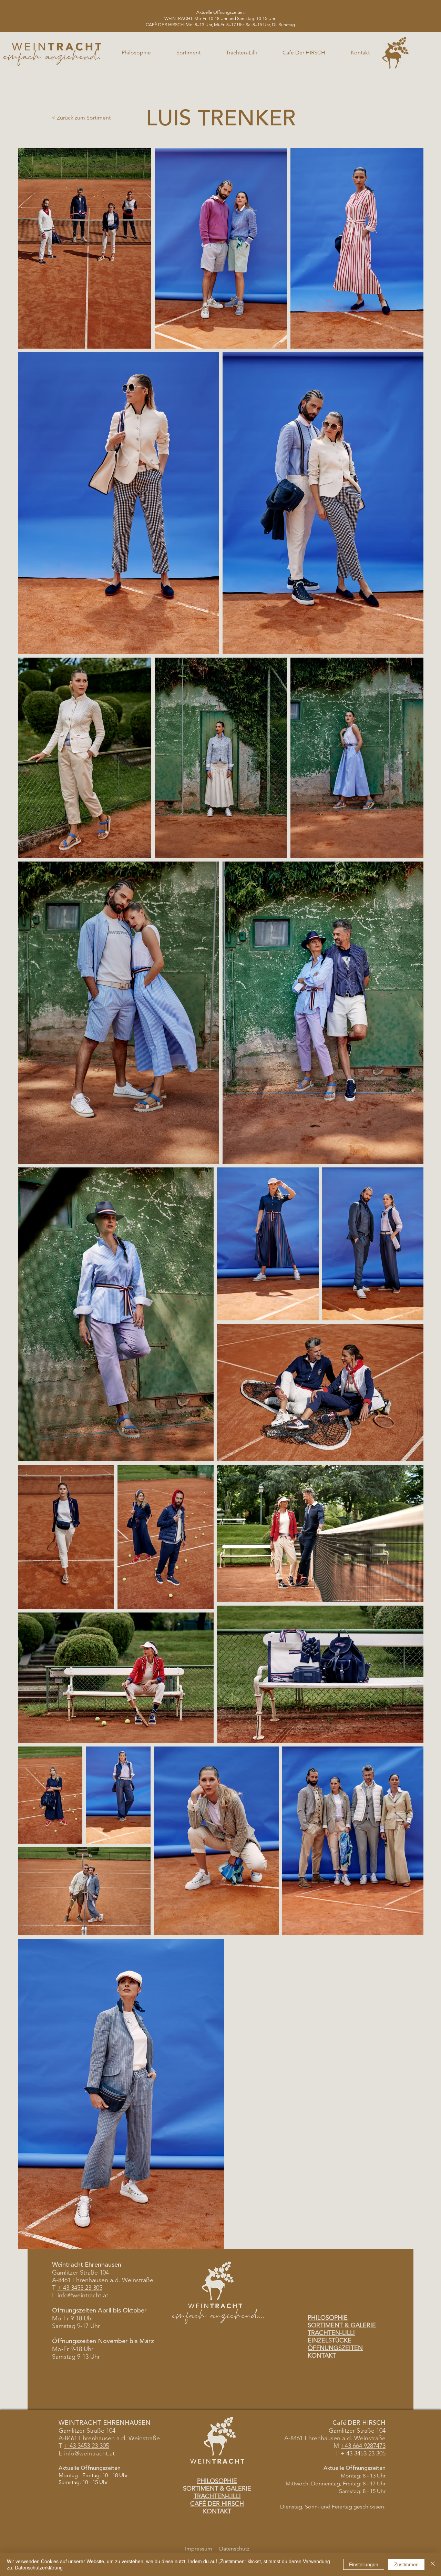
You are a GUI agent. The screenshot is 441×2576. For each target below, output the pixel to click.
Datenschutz (234, 2549)
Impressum (199, 2549)
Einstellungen (364, 2564)
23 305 (99, 2446)
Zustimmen (406, 2564)
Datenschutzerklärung (39, 2567)
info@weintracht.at (83, 2295)
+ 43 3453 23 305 (80, 2288)
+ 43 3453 (77, 2446)
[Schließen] (433, 2564)
